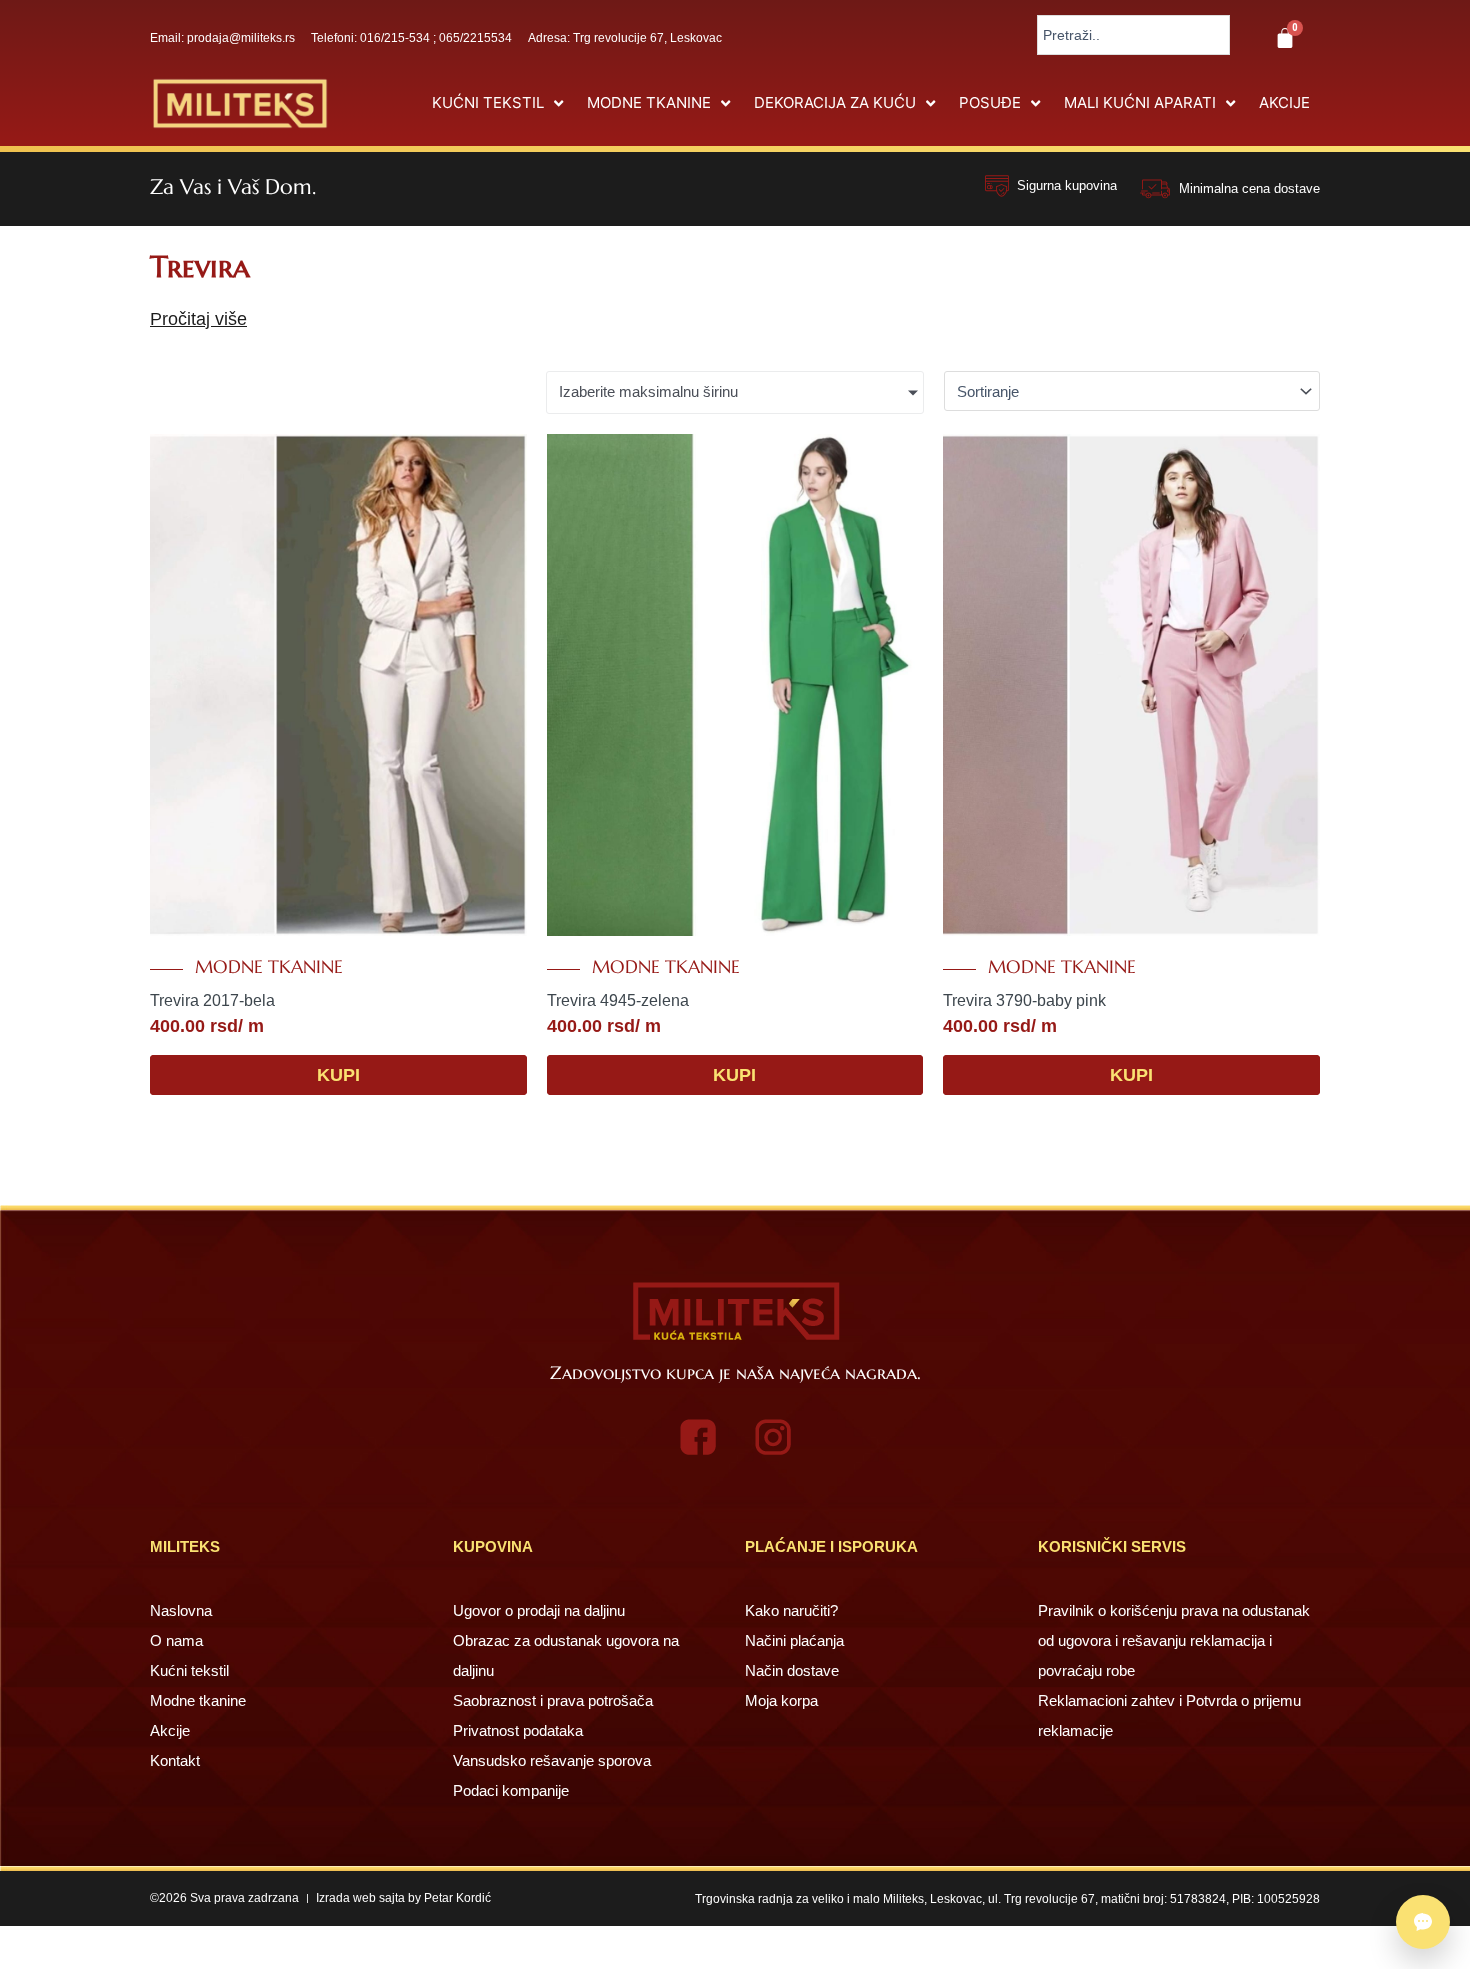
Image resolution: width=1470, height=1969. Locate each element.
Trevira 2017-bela (212, 1000)
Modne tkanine (269, 967)
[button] (499, 103)
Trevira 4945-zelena (618, 1000)
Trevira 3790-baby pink (1024, 1000)
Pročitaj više (198, 319)
